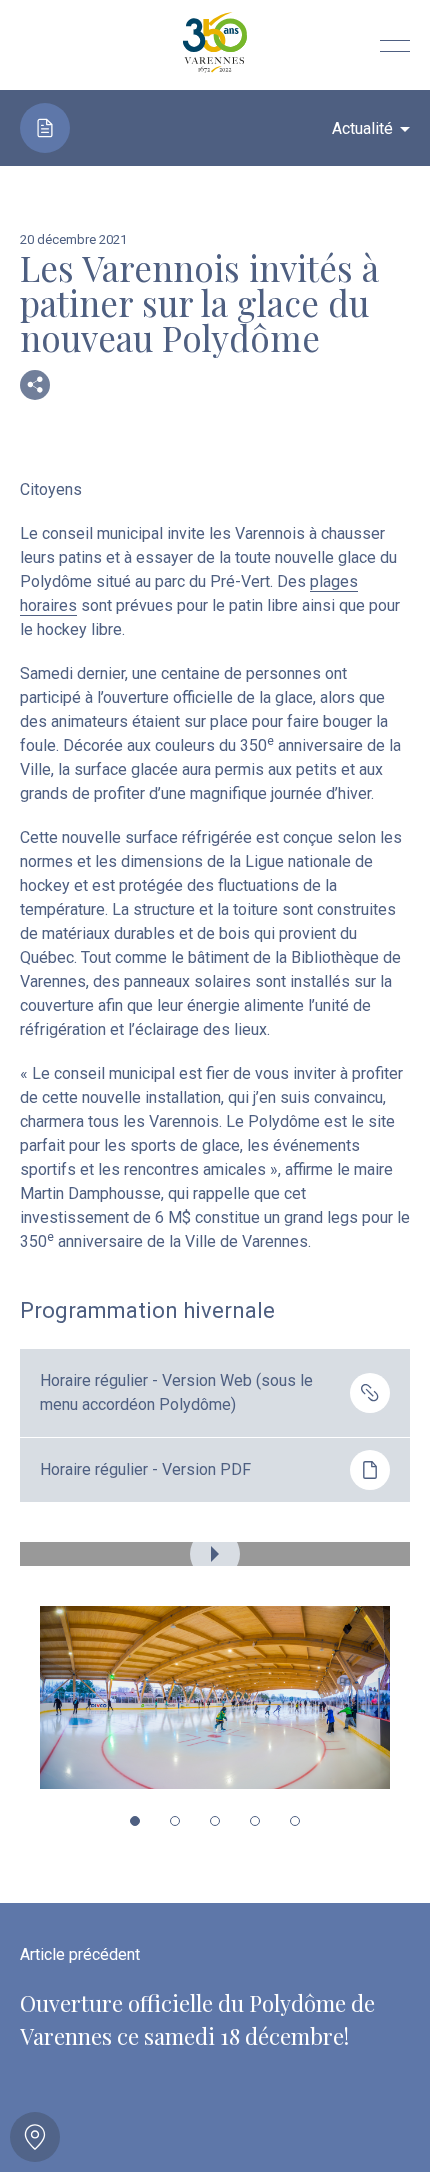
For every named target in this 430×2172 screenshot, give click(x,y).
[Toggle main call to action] (35, 2137)
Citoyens (51, 489)
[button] (135, 1821)
